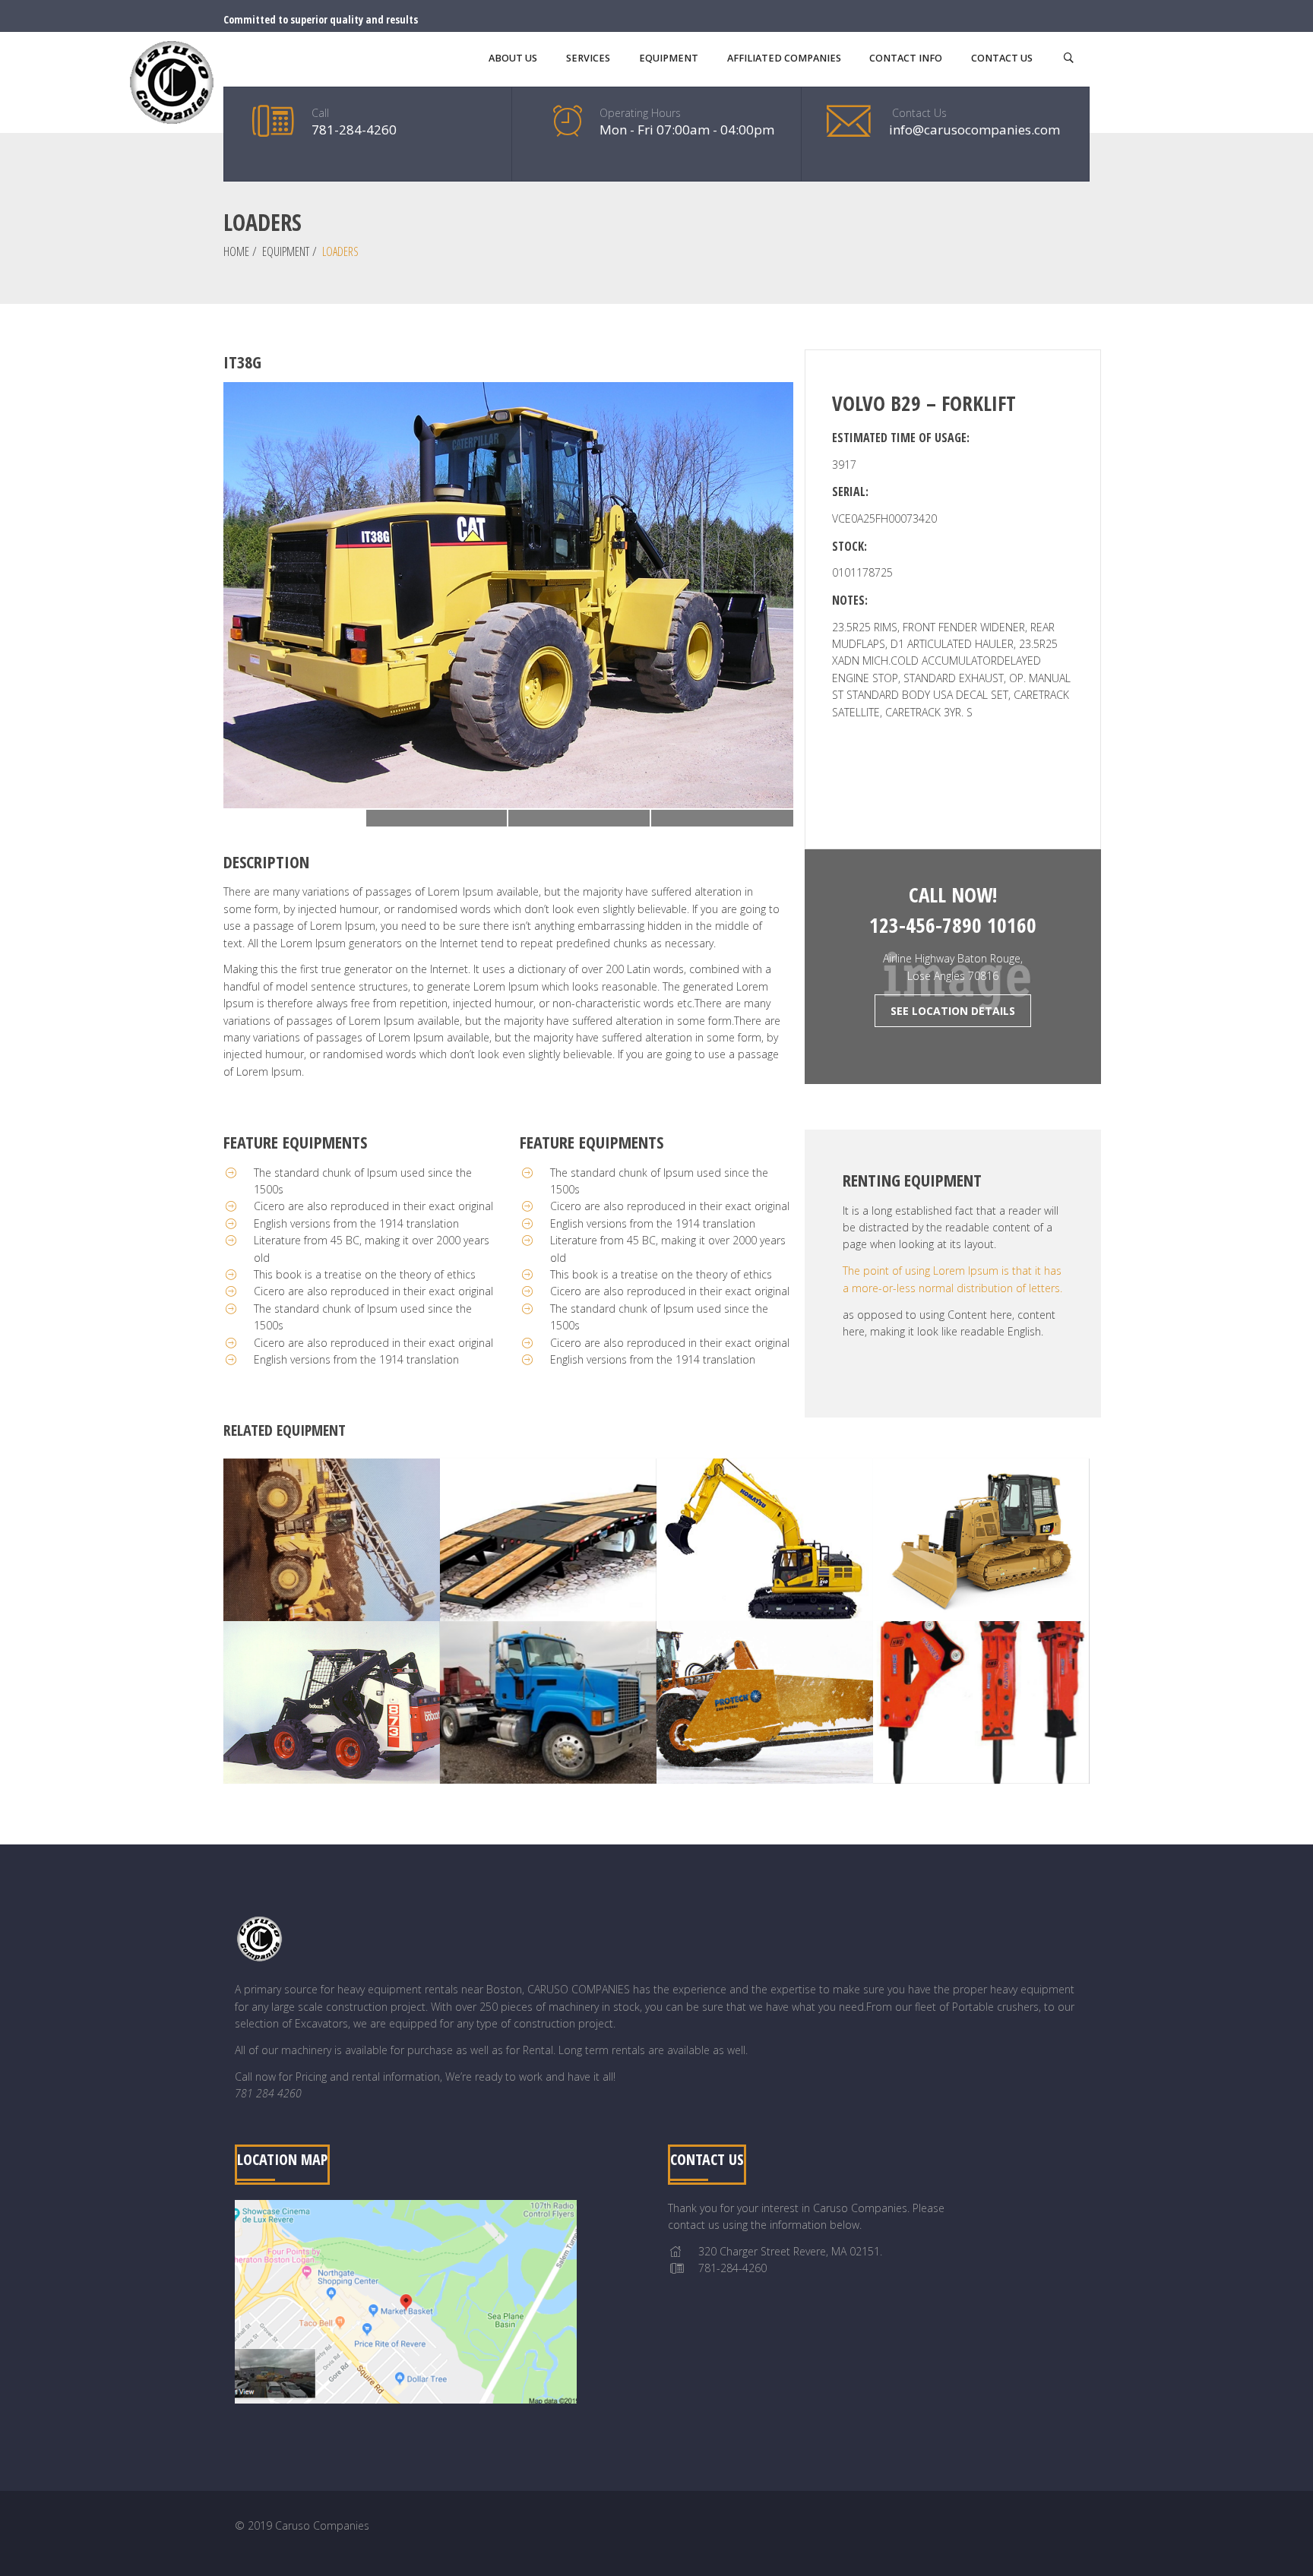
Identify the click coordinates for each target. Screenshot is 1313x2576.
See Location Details (953, 1011)
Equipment (286, 251)
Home (236, 251)
